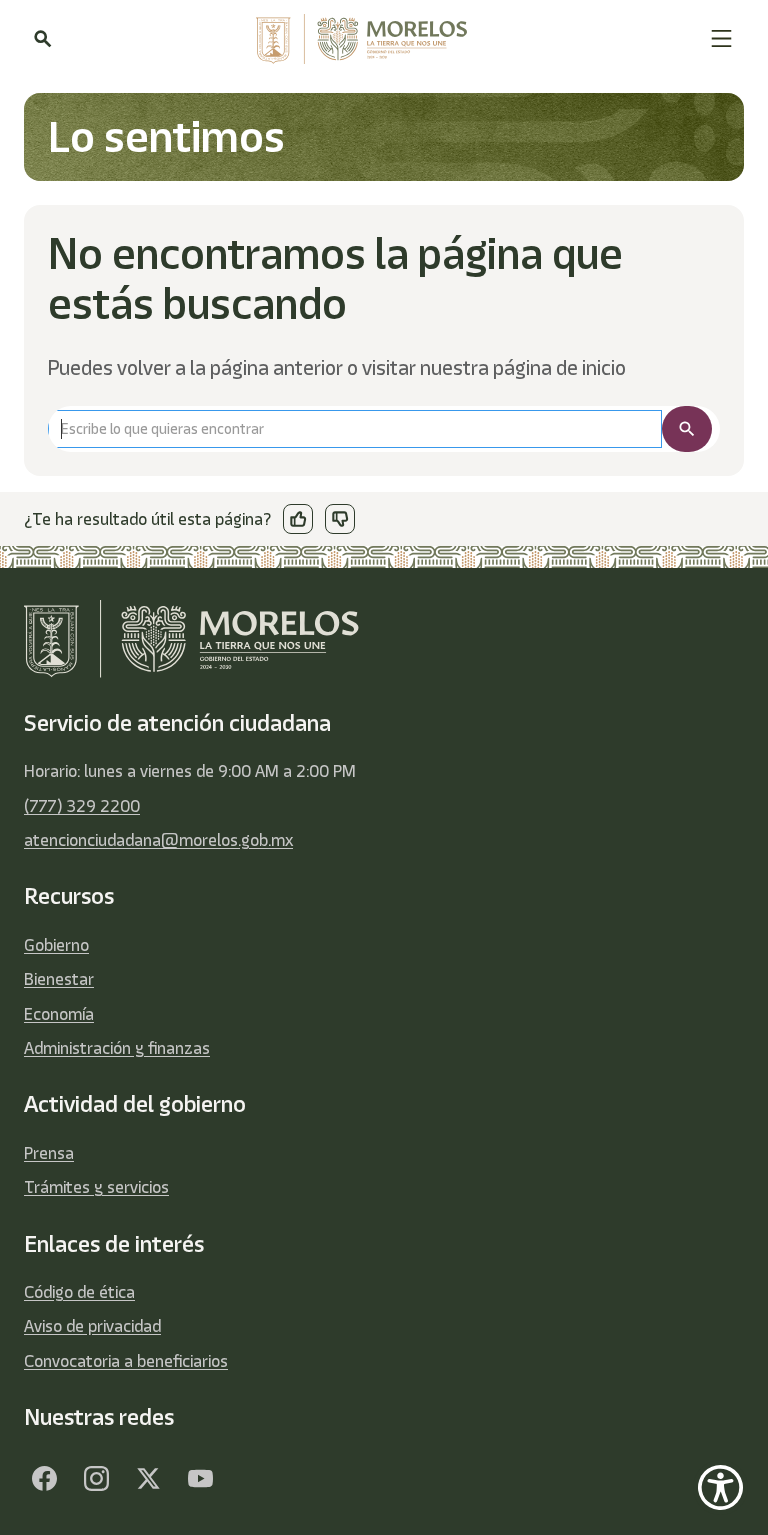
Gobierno (56, 945)
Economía (59, 1014)
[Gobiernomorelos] (96, 1479)
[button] (721, 38)
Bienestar (59, 979)
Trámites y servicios (96, 1187)
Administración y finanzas (117, 1048)
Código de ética (79, 1292)
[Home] (381, 39)
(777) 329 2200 (82, 806)
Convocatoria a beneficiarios (126, 1361)
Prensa (49, 1153)
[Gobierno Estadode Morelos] (44, 1479)
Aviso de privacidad (92, 1326)
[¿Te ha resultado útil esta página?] (298, 519)
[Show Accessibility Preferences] (720, 1487)
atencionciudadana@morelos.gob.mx (158, 840)
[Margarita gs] (148, 1479)
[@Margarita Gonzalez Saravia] (200, 1479)
